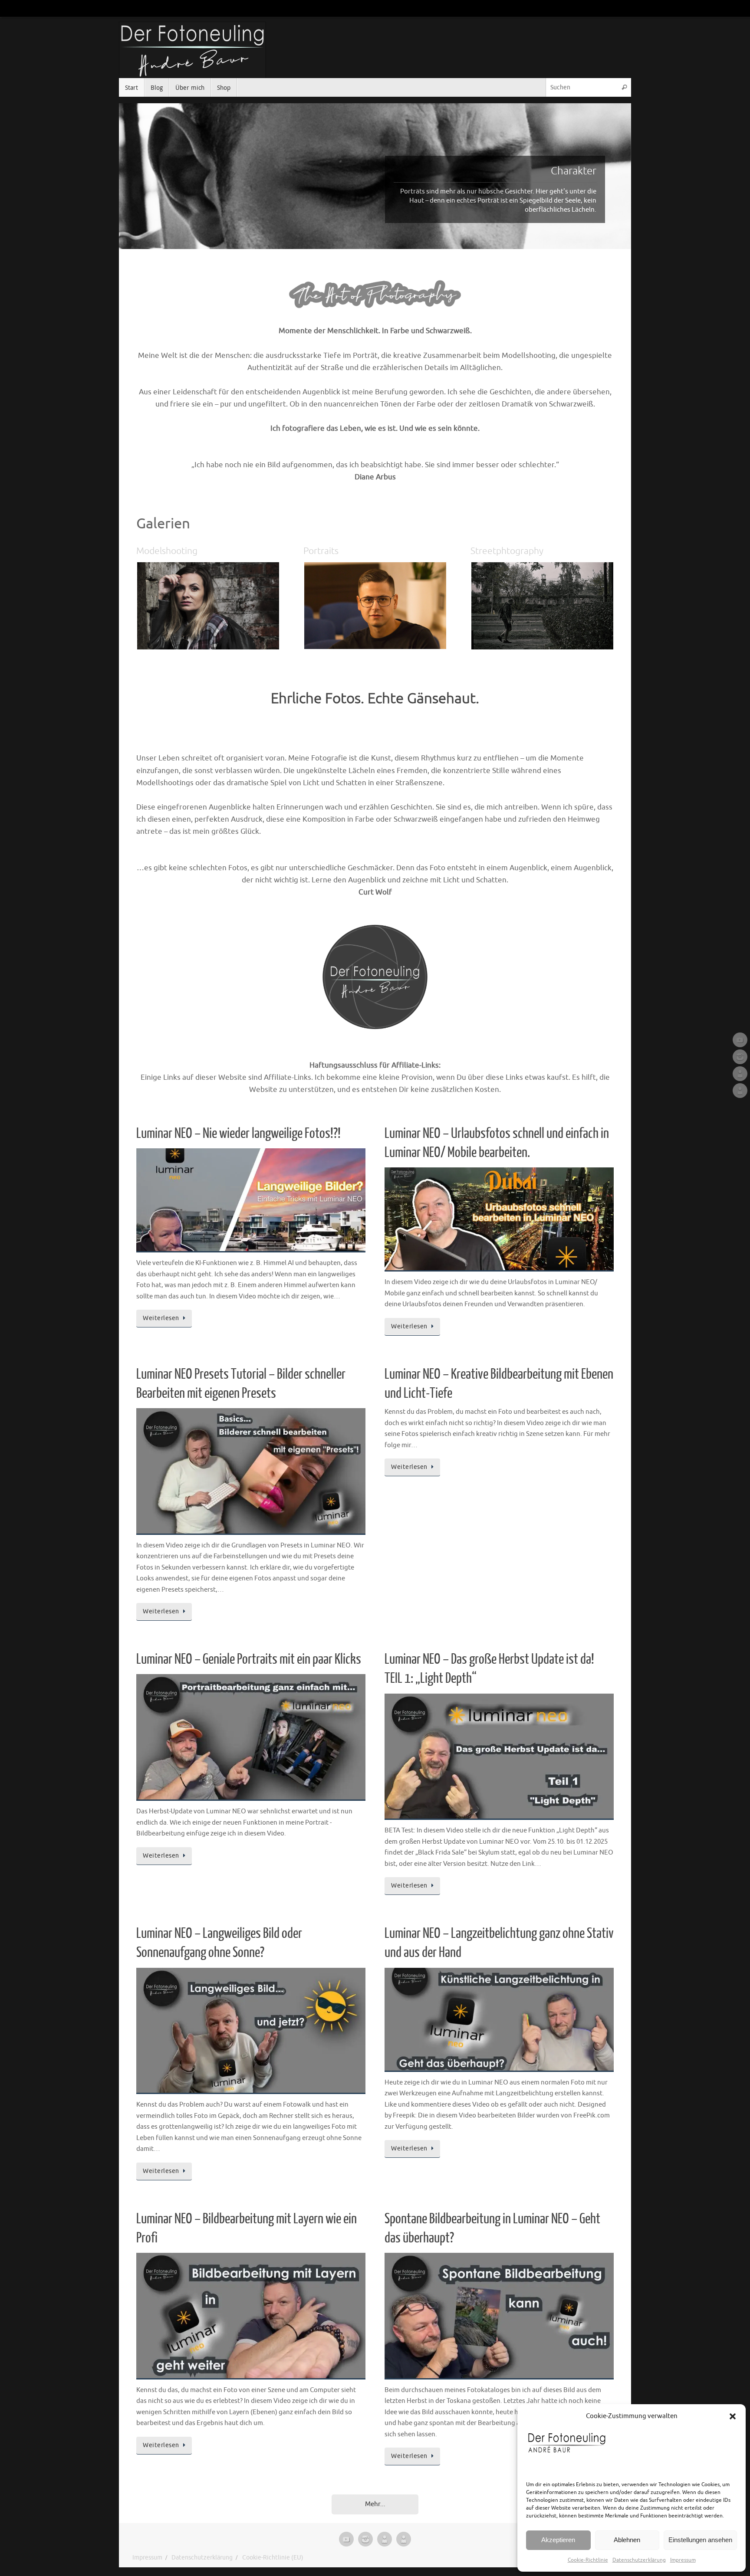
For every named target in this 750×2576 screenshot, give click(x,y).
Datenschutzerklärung (639, 2560)
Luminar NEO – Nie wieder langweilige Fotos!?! (238, 1134)
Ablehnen (627, 2540)
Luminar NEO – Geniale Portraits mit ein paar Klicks (249, 1659)
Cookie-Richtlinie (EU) (273, 2558)
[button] (733, 2416)
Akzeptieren (558, 2540)
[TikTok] (740, 1074)
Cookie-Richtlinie (588, 2560)
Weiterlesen (161, 1318)
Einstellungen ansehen (700, 2540)
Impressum (683, 2560)
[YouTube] (740, 1040)
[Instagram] (740, 1057)
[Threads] (740, 1091)
